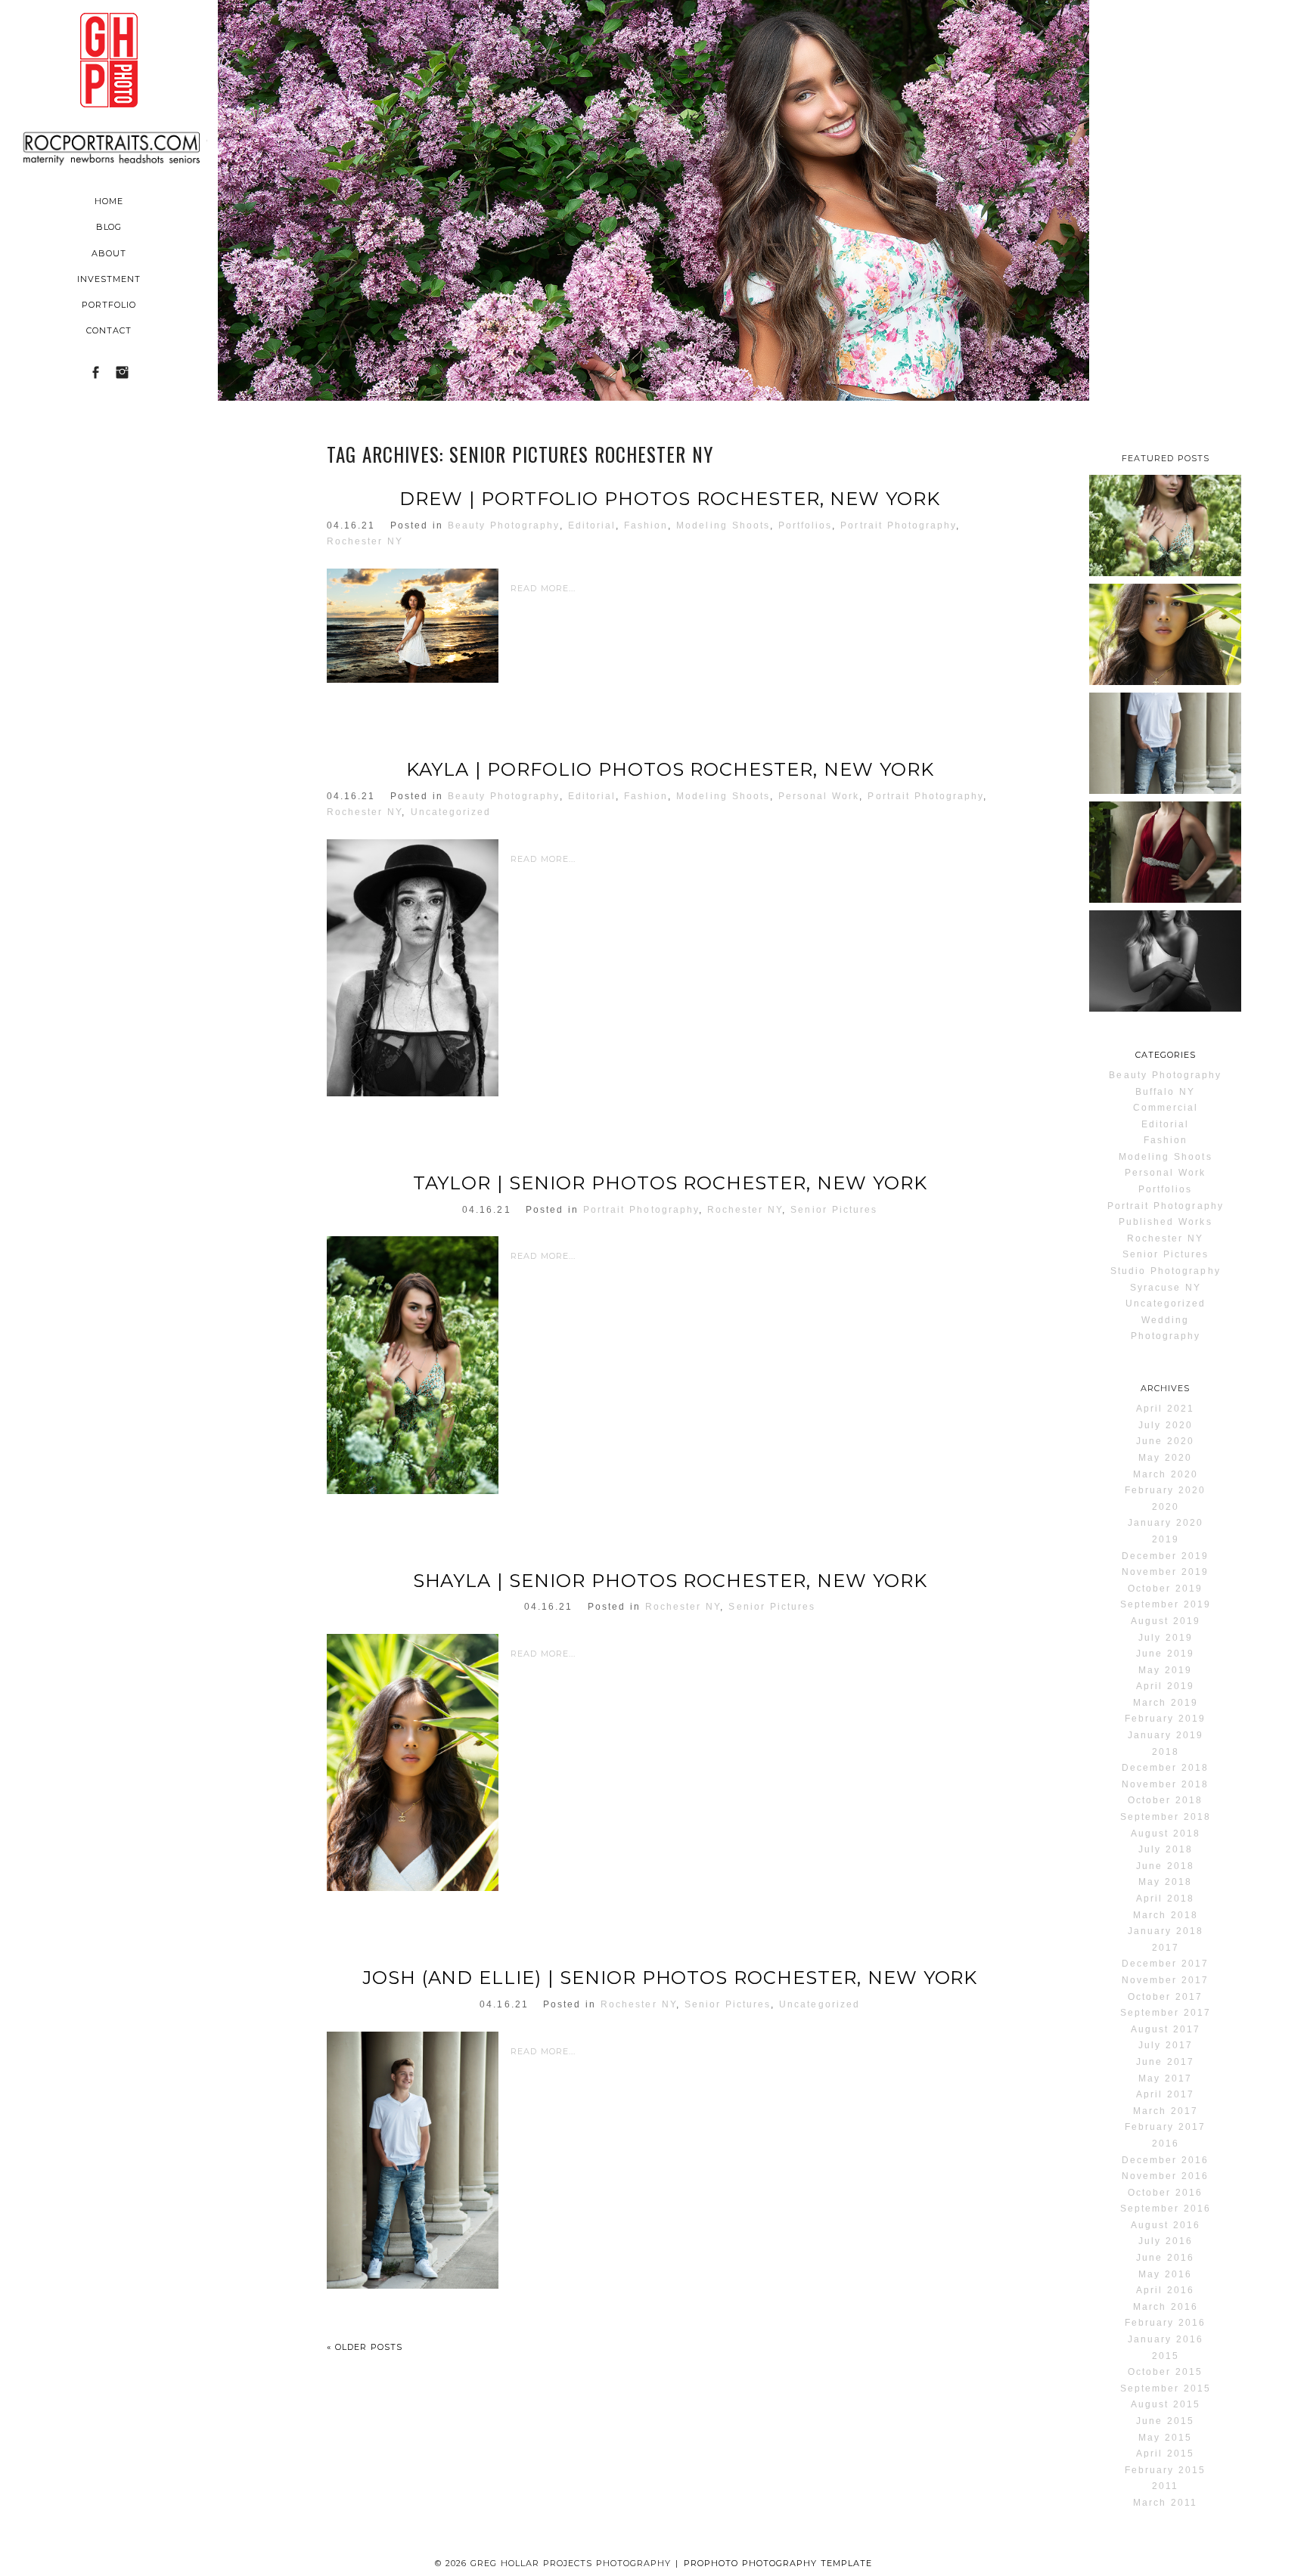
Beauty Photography (504, 525)
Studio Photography (1166, 1271)
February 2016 (1165, 2323)
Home (109, 201)
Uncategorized (451, 812)
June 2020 (1165, 1441)
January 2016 (1166, 2339)
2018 (1166, 1752)
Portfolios (805, 525)
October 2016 (1165, 2193)
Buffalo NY (1165, 1092)
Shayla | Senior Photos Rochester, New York (670, 1581)
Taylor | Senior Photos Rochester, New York (670, 1183)
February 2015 (1165, 2470)
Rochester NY (365, 541)
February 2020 (1165, 1490)
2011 (1165, 2486)
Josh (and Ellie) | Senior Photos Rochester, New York (670, 1978)
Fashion (646, 525)
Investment (109, 279)
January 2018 (1166, 1931)
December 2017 (1165, 1964)
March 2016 (1166, 2307)
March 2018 (1166, 1915)
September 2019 (1166, 1604)
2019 (1166, 1539)
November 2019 (1165, 1572)
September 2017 (1166, 2013)
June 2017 (1165, 2062)
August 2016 (1166, 2225)
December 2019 (1165, 1556)
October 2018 (1165, 1800)
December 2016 (1165, 2160)
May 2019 (1165, 1670)
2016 (1166, 2144)
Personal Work (819, 796)
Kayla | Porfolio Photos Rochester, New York (670, 770)
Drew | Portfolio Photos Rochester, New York (670, 499)
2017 (1166, 1948)
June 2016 (1165, 2258)
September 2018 (1166, 1817)
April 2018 (1165, 1899)
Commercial (1166, 1108)
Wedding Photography (1166, 1328)
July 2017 (1166, 2045)
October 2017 (1165, 1997)
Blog (109, 227)
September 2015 (1166, 2388)
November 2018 (1165, 1784)
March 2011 (1165, 2503)
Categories (1166, 1055)
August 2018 (1166, 1834)
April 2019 (1165, 1686)
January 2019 (1166, 1735)
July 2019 (1166, 1638)
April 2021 (1165, 1409)
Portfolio (109, 305)
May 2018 (1165, 1882)
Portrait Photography (898, 525)
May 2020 (1165, 1458)
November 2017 (1165, 1980)
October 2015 (1165, 2372)
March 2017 (1166, 2111)
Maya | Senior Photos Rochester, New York (1164, 985)
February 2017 (1165, 2127)
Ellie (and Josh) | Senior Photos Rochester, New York (1164, 887)
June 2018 (1165, 1866)
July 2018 (1166, 1849)
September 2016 (1166, 2209)
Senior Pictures (834, 1210)
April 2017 (1165, 2094)
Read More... (543, 588)
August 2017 (1166, 2029)
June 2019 (1165, 1654)
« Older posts (365, 2347)
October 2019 (1165, 1589)
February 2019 (1165, 1719)
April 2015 (1165, 2454)
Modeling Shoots (723, 525)
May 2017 (1165, 2078)
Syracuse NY (1166, 1288)
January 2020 (1166, 1523)
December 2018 (1165, 1768)
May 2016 (1165, 2274)
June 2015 (1165, 2421)
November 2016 (1165, 2176)
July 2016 (1166, 2241)
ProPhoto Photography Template (778, 2563)
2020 (1166, 1507)
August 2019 (1166, 1621)
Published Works (1166, 1222)
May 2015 (1165, 2438)
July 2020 (1166, 1425)
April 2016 (1165, 2290)
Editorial (592, 525)
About (109, 253)
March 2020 (1166, 1474)
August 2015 (1166, 2404)
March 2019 (1166, 1703)
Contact (109, 330)
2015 (1166, 2356)
